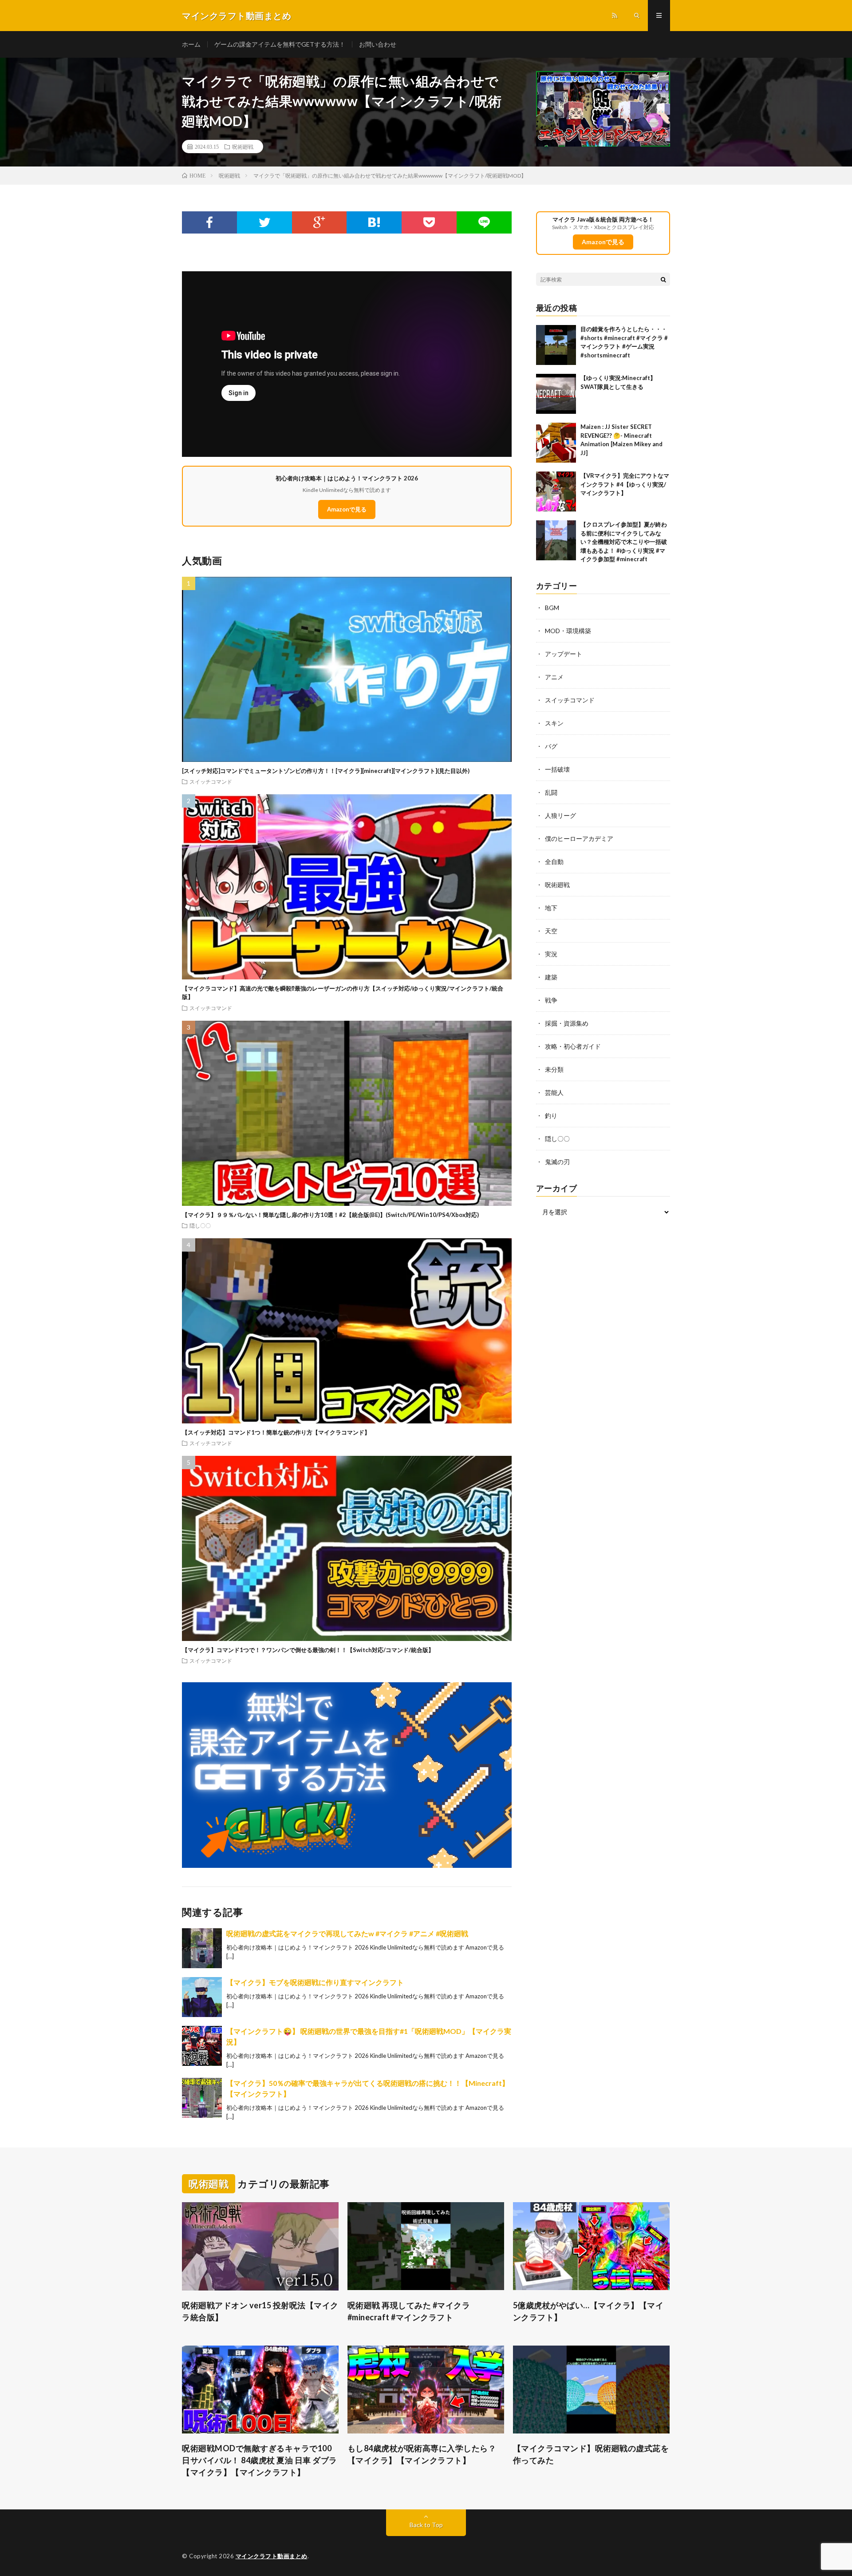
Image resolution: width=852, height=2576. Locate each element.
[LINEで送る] (484, 222)
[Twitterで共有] (264, 222)
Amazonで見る (347, 509)
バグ (551, 746)
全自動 (554, 862)
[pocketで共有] (429, 222)
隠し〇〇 (200, 1225)
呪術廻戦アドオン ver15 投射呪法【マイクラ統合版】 (260, 2311)
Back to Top (426, 2525)
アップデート (564, 654)
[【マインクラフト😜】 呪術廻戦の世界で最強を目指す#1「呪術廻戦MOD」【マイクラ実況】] (202, 2046)
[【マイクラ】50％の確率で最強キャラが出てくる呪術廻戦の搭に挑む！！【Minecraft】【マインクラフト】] (202, 2098)
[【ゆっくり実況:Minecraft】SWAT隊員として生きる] (556, 394)
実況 (551, 954)
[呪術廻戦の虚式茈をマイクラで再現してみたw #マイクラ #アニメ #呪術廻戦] (202, 1948)
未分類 (554, 1069)
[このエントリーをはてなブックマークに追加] (374, 222)
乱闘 (551, 792)
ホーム (191, 44)
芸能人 (554, 1092)
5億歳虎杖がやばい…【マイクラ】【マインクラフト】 (588, 2311)
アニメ (554, 677)
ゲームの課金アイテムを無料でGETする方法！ (280, 44)
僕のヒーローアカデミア (579, 838)
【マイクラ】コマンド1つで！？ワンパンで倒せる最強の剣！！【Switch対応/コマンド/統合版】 (308, 1650)
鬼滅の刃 (557, 1162)
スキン (554, 723)
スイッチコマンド (211, 781)
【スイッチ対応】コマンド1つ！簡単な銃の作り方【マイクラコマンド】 (276, 1432)
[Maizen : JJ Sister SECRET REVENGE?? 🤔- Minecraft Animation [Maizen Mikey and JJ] (556, 443)
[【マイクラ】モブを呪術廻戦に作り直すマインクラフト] (202, 1997)
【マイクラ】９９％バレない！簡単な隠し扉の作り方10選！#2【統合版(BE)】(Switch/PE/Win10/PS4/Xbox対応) (330, 1215)
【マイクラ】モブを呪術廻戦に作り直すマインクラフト (315, 1982)
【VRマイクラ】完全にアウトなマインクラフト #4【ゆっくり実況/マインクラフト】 (625, 484)
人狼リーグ (560, 815)
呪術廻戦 (243, 147)
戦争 (551, 1000)
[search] (663, 279)
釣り (551, 1116)
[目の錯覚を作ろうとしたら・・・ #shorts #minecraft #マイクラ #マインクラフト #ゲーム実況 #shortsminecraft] (556, 345)
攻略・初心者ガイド (573, 1046)
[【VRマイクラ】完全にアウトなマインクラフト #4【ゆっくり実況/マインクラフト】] (556, 491)
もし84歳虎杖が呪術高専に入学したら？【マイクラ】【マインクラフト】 (422, 2454)
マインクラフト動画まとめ (272, 2556)
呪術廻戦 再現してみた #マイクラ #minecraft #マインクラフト (409, 2311)
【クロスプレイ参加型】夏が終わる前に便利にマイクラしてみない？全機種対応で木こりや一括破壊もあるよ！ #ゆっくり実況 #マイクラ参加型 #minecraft (624, 542)
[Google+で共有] (319, 222)
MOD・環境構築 (568, 631)
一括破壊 (557, 769)
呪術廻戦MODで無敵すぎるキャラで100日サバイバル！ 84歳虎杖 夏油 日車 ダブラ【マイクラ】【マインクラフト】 (260, 2460)
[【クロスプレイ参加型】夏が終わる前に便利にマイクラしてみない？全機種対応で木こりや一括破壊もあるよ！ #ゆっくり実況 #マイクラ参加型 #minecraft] (556, 540)
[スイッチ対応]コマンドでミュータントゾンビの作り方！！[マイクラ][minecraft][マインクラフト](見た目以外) (326, 771)
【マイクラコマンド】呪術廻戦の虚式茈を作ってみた (591, 2454)
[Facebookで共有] (209, 222)
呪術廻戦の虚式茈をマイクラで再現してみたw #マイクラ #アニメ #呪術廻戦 (347, 1933)
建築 (551, 977)
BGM (552, 608)
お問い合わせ (378, 44)
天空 (551, 931)
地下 (551, 908)
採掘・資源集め (567, 1023)
